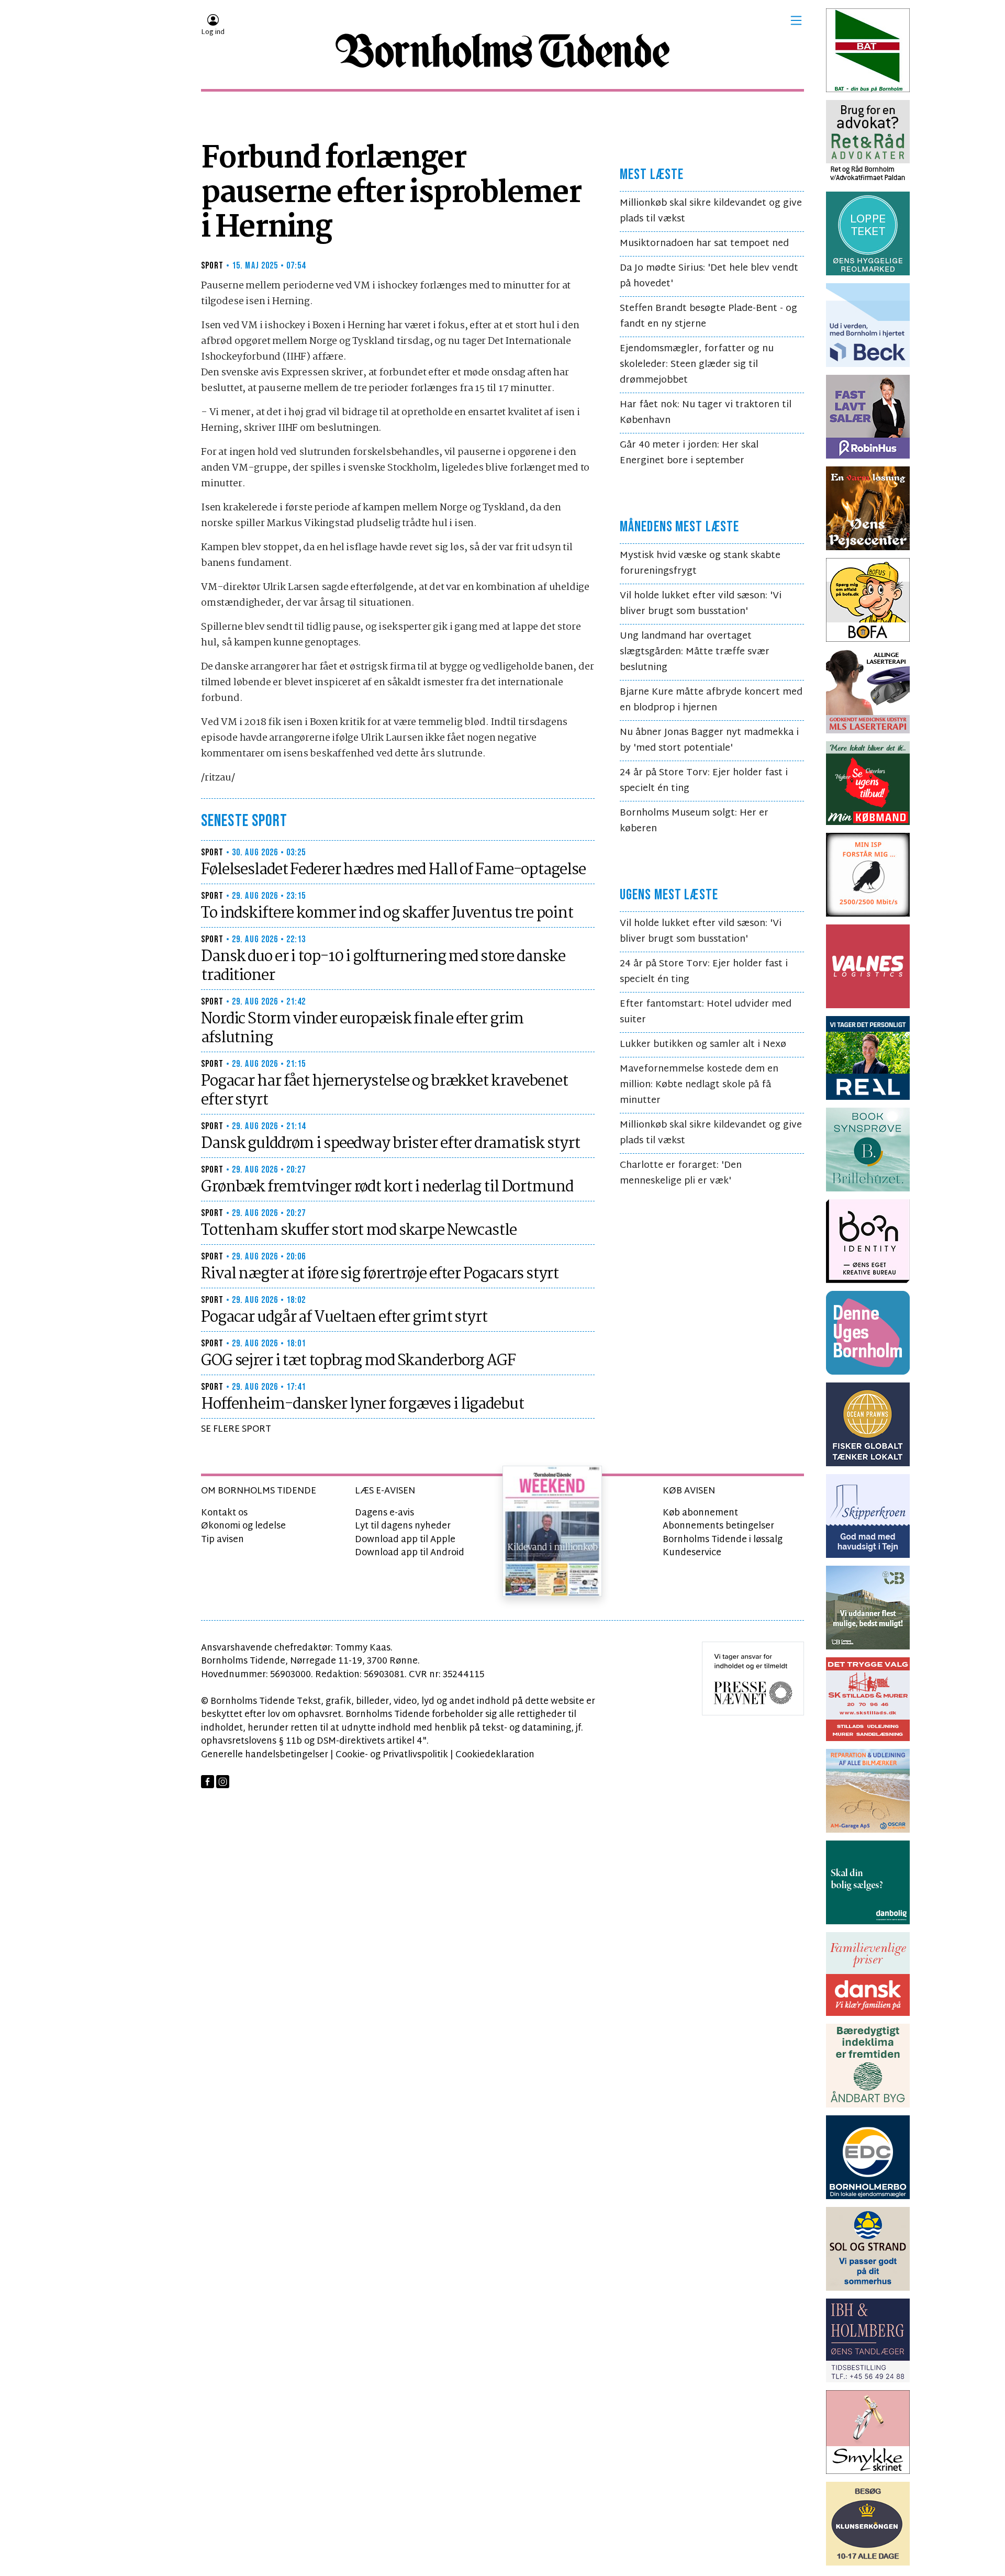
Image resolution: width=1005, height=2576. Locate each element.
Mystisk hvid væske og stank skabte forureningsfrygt (700, 564)
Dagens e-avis (384, 1513)
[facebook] (208, 1782)
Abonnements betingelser (718, 1526)
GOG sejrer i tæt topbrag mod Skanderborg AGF (358, 1361)
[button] (796, 20)
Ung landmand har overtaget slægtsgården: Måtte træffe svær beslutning (695, 652)
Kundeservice (692, 1553)
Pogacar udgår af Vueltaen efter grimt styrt (344, 1318)
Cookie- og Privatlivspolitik (392, 1755)
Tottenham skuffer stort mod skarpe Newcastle (359, 1231)
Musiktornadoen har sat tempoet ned (704, 244)
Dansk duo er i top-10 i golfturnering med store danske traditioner (383, 966)
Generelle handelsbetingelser (265, 1755)
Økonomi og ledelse (243, 1526)
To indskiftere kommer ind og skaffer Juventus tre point (387, 913)
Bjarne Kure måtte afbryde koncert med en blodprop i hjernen (711, 700)
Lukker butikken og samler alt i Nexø (703, 1045)
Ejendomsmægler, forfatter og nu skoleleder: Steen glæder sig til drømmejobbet (697, 365)
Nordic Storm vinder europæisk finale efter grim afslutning (362, 1029)
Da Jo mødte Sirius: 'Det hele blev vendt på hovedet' (709, 276)
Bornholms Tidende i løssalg (723, 1540)
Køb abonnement (700, 1513)
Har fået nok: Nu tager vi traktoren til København (706, 413)
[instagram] (223, 1782)
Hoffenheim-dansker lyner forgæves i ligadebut (362, 1404)
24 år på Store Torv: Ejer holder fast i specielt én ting (704, 781)
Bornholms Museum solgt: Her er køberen (694, 821)
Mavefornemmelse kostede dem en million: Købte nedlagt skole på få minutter (699, 1085)
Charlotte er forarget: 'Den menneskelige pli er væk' (681, 1173)
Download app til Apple (405, 1540)
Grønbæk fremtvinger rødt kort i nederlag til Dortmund (387, 1187)
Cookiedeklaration (495, 1755)
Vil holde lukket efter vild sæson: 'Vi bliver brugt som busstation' (701, 604)
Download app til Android (410, 1553)
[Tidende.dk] (502, 51)
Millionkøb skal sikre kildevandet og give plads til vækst (711, 211)
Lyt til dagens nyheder (403, 1526)
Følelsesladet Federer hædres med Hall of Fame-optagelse (393, 870)
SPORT (213, 266)
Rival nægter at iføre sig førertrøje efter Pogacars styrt (380, 1274)
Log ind (213, 32)
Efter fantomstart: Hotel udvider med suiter (706, 1012)
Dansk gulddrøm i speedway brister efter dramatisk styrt (390, 1144)
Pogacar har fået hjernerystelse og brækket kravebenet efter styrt (384, 1091)
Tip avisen (222, 1540)
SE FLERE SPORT (236, 1429)
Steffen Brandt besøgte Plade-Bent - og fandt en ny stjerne (708, 316)
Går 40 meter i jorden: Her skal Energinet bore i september (689, 453)
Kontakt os (224, 1513)
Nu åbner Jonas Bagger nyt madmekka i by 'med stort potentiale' (709, 740)
